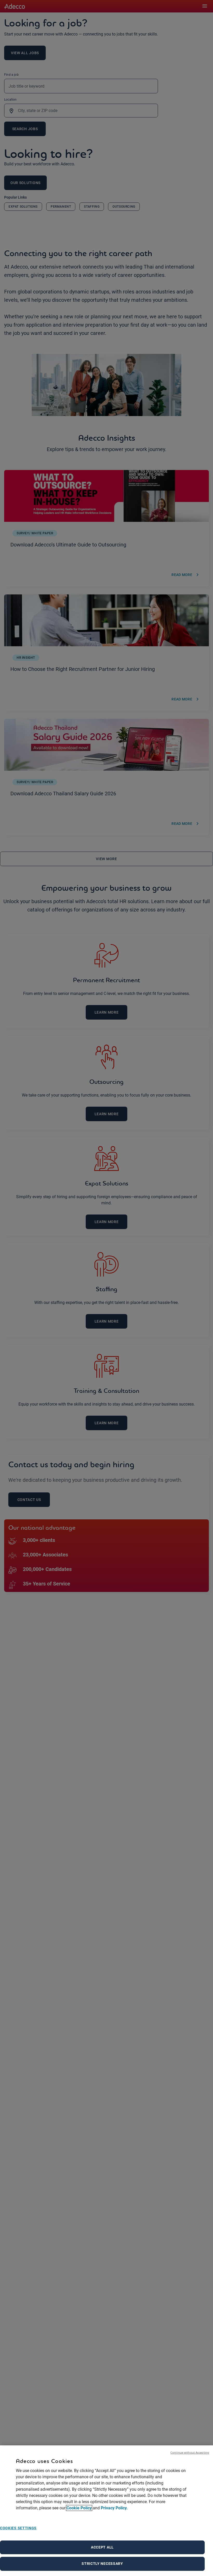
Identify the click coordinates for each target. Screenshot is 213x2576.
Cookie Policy (79, 2508)
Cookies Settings (18, 2528)
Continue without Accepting (190, 2452)
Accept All (102, 2547)
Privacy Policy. (114, 2508)
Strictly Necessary (102, 2564)
